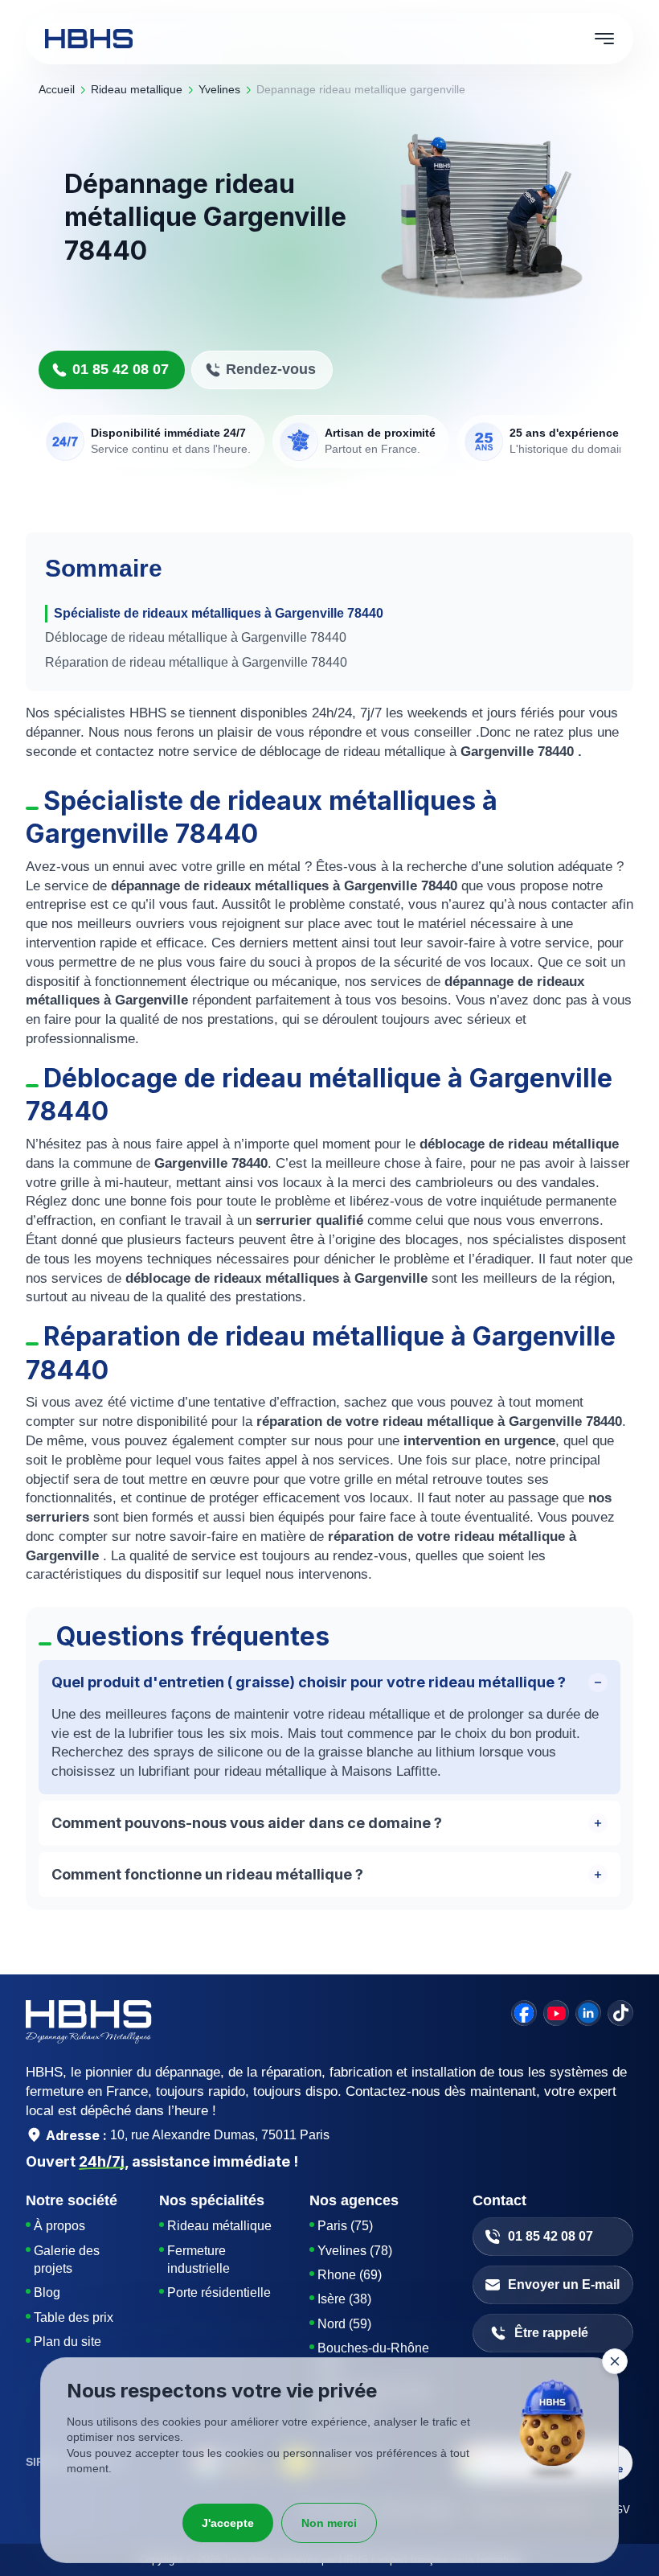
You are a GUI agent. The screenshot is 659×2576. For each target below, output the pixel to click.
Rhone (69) (350, 2275)
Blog (47, 2293)
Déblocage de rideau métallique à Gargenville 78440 (196, 637)
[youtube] (556, 2013)
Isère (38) (344, 2299)
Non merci (329, 2523)
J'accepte (228, 2523)
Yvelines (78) (355, 2251)
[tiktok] (620, 2013)
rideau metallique (137, 89)
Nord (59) (344, 2324)
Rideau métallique (219, 2226)
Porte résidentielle (219, 2293)
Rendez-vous (271, 369)
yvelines (219, 89)
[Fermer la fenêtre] (615, 2361)
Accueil (57, 89)
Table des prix (74, 2317)
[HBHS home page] (89, 39)
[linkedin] (588, 2013)
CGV (619, 2510)
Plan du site (68, 2342)
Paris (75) (345, 2226)
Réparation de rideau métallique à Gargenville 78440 (196, 662)
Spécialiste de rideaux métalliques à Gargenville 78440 (219, 613)
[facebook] (524, 2013)
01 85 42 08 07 (121, 369)
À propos (59, 2226)
